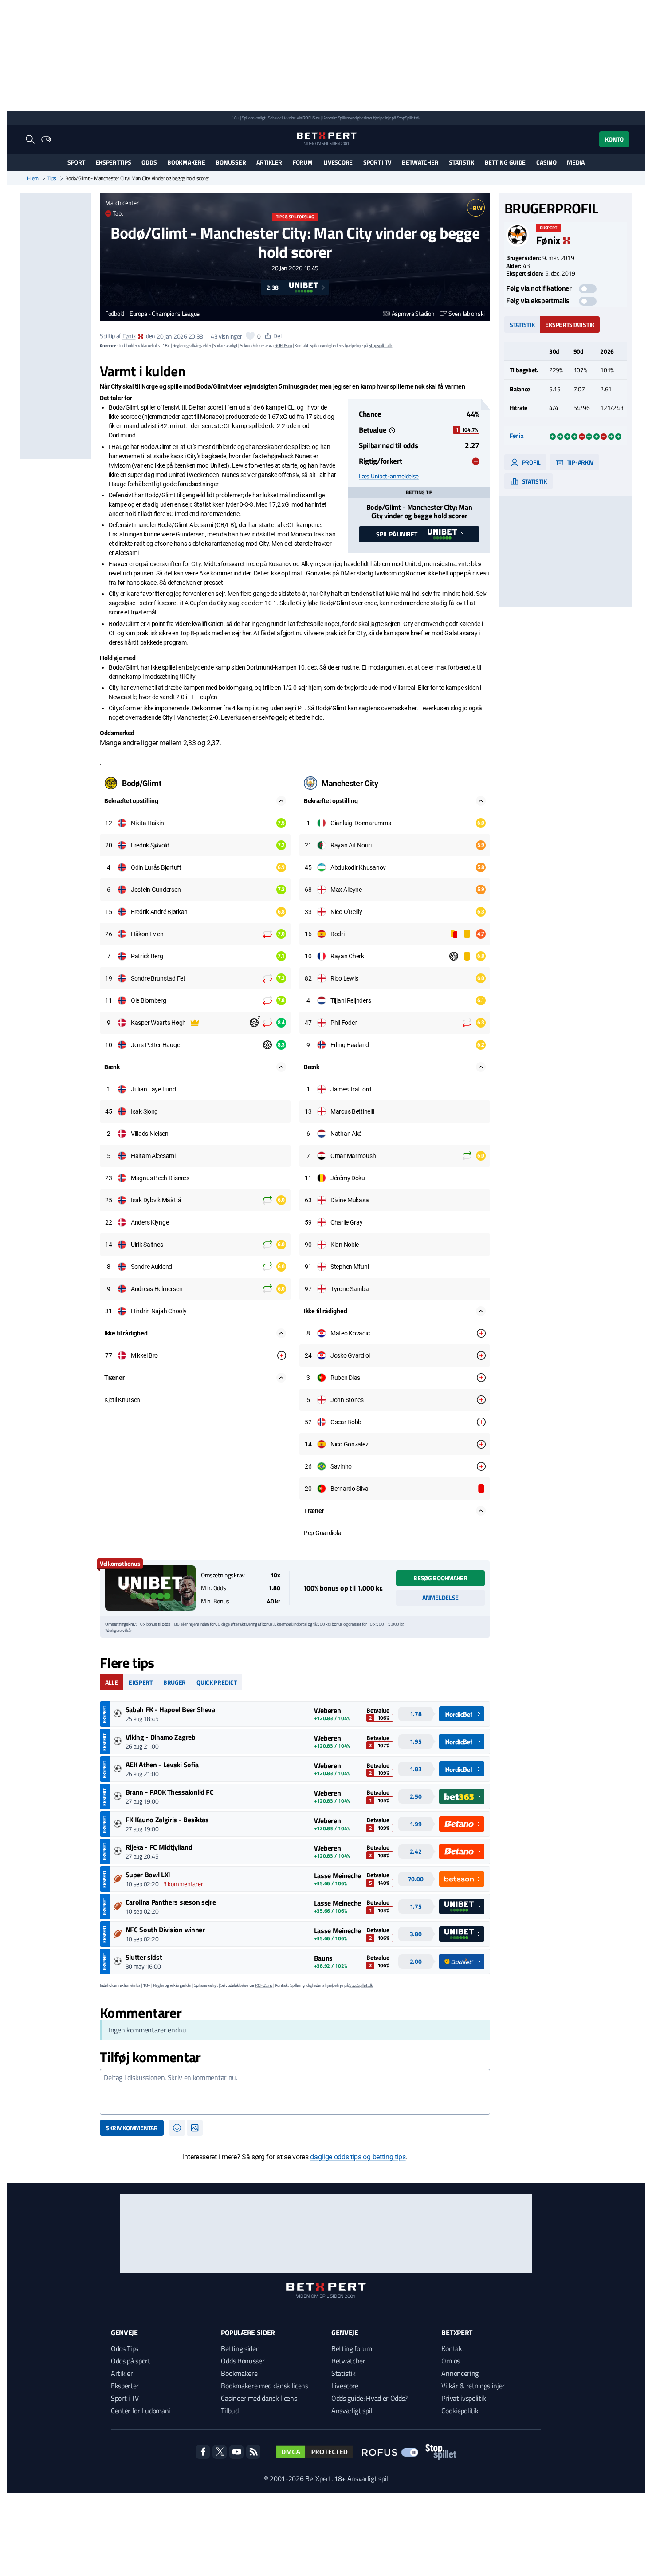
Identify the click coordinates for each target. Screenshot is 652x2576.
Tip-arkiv (580, 462)
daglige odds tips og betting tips (358, 2157)
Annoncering (460, 2373)
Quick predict (216, 1682)
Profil (531, 462)
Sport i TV (377, 162)
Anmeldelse (440, 1597)
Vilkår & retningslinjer (473, 2386)
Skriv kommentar (132, 2128)
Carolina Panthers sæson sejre (171, 1902)
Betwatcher (420, 162)
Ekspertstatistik (570, 325)
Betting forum (352, 2348)
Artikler (269, 162)
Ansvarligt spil (352, 2411)
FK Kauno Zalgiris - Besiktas (167, 1820)
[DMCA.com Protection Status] (314, 2452)
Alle (112, 1682)
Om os (450, 2361)
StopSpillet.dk (409, 118)
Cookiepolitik (460, 2411)
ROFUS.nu (311, 118)
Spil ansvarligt (254, 118)
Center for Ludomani (141, 2411)
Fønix (129, 336)
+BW (476, 208)
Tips (52, 178)
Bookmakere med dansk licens (264, 2386)
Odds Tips (125, 2348)
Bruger (175, 1682)
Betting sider (240, 2348)
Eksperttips (114, 162)
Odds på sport (131, 2361)
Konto (614, 139)
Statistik (461, 162)
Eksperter (125, 2386)
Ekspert (141, 1682)
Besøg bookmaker (440, 1578)
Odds (149, 162)
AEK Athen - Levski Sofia (162, 1765)
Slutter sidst (144, 1957)
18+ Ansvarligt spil (361, 2478)
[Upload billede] (195, 2128)
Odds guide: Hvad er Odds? (369, 2398)
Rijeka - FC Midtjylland (159, 1847)
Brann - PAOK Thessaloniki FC (170, 1792)
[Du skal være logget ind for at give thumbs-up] (250, 336)
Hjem (33, 178)
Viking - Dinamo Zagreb (161, 1737)
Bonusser (231, 162)
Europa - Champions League (165, 314)
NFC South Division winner (165, 1930)
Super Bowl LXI (148, 1875)
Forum (303, 162)
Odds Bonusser (243, 2361)
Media (576, 162)
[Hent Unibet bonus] (150, 1588)
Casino (546, 162)
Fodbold (115, 314)
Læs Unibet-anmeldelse (389, 476)
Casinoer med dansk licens (259, 2398)
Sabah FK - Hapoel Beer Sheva (170, 1709)
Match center (122, 203)
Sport (76, 162)
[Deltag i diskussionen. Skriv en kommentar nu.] (295, 2092)
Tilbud (230, 2411)
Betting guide (505, 162)
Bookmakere (186, 162)
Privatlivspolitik (464, 2398)
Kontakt (453, 2348)
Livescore (338, 162)
